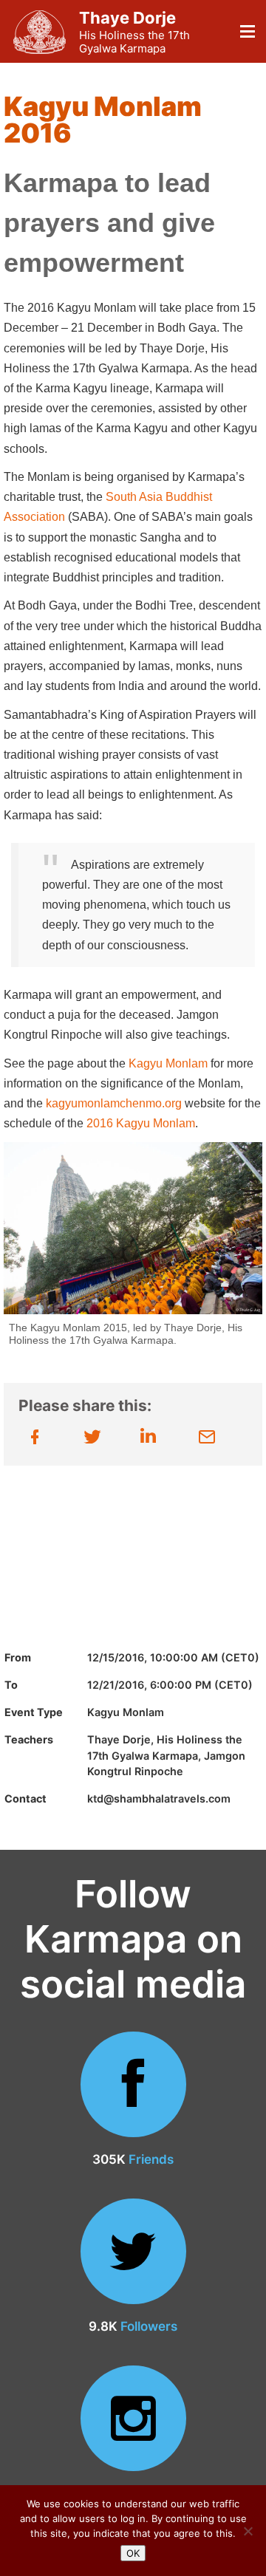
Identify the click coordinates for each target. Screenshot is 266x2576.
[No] (248, 2531)
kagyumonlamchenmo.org (114, 1103)
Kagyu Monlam (168, 1063)
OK (133, 2553)
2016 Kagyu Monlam (141, 1123)
